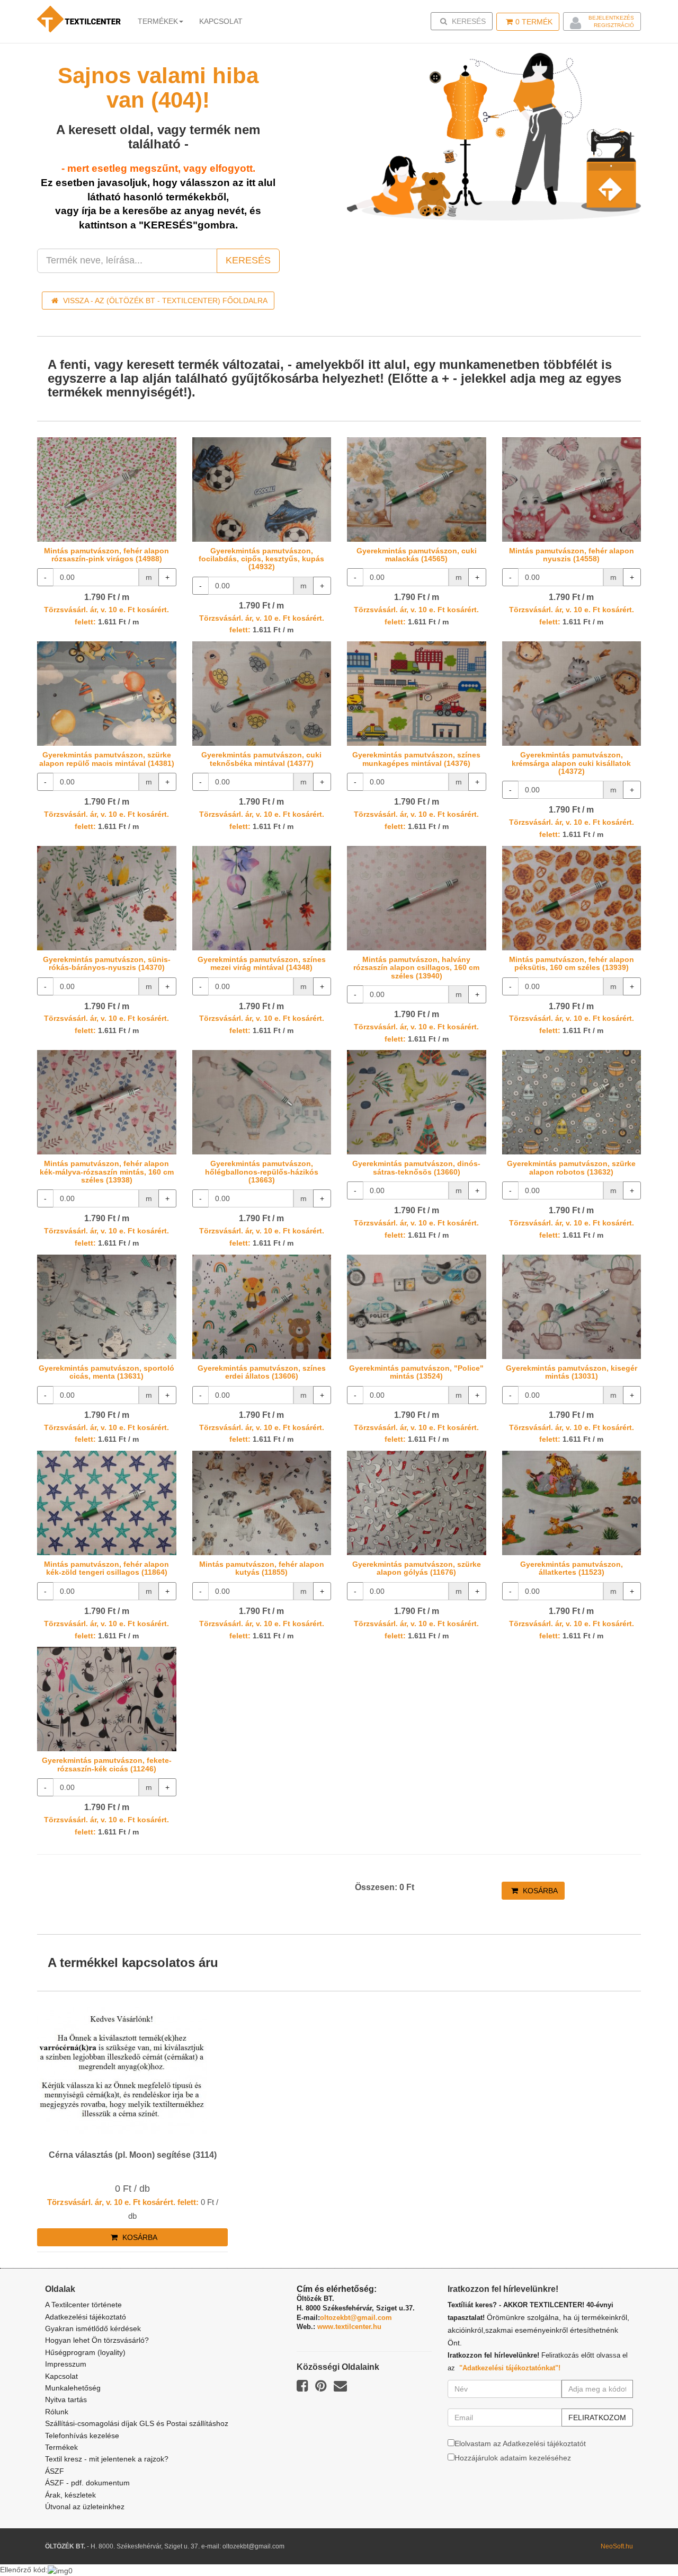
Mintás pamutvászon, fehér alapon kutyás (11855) (262, 1568)
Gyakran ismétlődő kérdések (93, 2328)
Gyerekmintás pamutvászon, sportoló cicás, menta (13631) (106, 1372)
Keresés (465, 21)
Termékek (158, 21)
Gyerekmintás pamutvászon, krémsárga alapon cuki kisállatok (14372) (571, 763)
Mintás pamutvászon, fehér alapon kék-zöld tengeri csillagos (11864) (106, 1568)
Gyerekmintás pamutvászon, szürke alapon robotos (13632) (571, 1167)
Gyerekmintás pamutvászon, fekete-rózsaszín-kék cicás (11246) (107, 1764)
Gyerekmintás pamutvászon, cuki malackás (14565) (417, 555)
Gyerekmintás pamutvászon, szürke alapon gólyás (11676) (417, 1568)
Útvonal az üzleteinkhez (85, 2507)
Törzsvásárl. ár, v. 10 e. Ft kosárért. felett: (123, 2202)
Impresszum (66, 2364)
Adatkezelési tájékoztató (86, 2317)
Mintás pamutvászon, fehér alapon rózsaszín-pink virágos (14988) (106, 555)
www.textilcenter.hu (349, 2327)
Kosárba (539, 1891)
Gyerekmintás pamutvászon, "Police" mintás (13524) (416, 1372)
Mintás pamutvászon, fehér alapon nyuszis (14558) (572, 555)
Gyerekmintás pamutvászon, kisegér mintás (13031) (572, 1372)
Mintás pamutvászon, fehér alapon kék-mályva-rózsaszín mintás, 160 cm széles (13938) (107, 1172)
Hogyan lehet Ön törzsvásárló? (97, 2340)
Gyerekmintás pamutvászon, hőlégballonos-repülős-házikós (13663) (262, 1172)
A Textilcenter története (83, 2305)
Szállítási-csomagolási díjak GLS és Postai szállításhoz (137, 2423)
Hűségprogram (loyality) (85, 2352)
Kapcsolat (61, 2376)
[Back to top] (644, 2542)
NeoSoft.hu (617, 2546)
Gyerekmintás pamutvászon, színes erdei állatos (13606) (262, 1372)
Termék (534, 22)
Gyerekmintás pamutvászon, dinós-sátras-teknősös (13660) (416, 1167)
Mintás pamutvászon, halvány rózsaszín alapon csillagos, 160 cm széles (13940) (416, 968)
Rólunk (57, 2412)
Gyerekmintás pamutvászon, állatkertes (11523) (572, 1568)
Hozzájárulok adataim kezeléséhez (513, 2458)
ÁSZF (55, 2471)
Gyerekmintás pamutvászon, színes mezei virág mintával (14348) (262, 963)
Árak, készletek (70, 2495)
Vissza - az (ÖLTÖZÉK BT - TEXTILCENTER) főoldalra (164, 301)
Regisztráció (614, 25)
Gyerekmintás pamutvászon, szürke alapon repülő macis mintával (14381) (107, 759)
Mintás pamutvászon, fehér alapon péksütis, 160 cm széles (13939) (572, 963)
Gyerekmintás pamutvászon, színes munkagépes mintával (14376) (416, 759)
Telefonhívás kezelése (82, 2436)
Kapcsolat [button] (221, 21)
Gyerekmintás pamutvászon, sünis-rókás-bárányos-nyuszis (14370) (107, 963)
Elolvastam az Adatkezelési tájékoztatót (520, 2443)
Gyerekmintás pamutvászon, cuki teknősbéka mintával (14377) (261, 759)
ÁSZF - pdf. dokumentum (87, 2483)
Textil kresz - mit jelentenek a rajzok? (107, 2459)
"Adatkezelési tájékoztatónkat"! (510, 2368)
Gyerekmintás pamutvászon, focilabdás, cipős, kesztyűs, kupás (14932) (261, 559)
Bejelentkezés (611, 18)
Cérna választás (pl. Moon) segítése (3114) (133, 2155)
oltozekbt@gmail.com (356, 2318)
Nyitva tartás (66, 2399)
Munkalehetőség (73, 2388)
